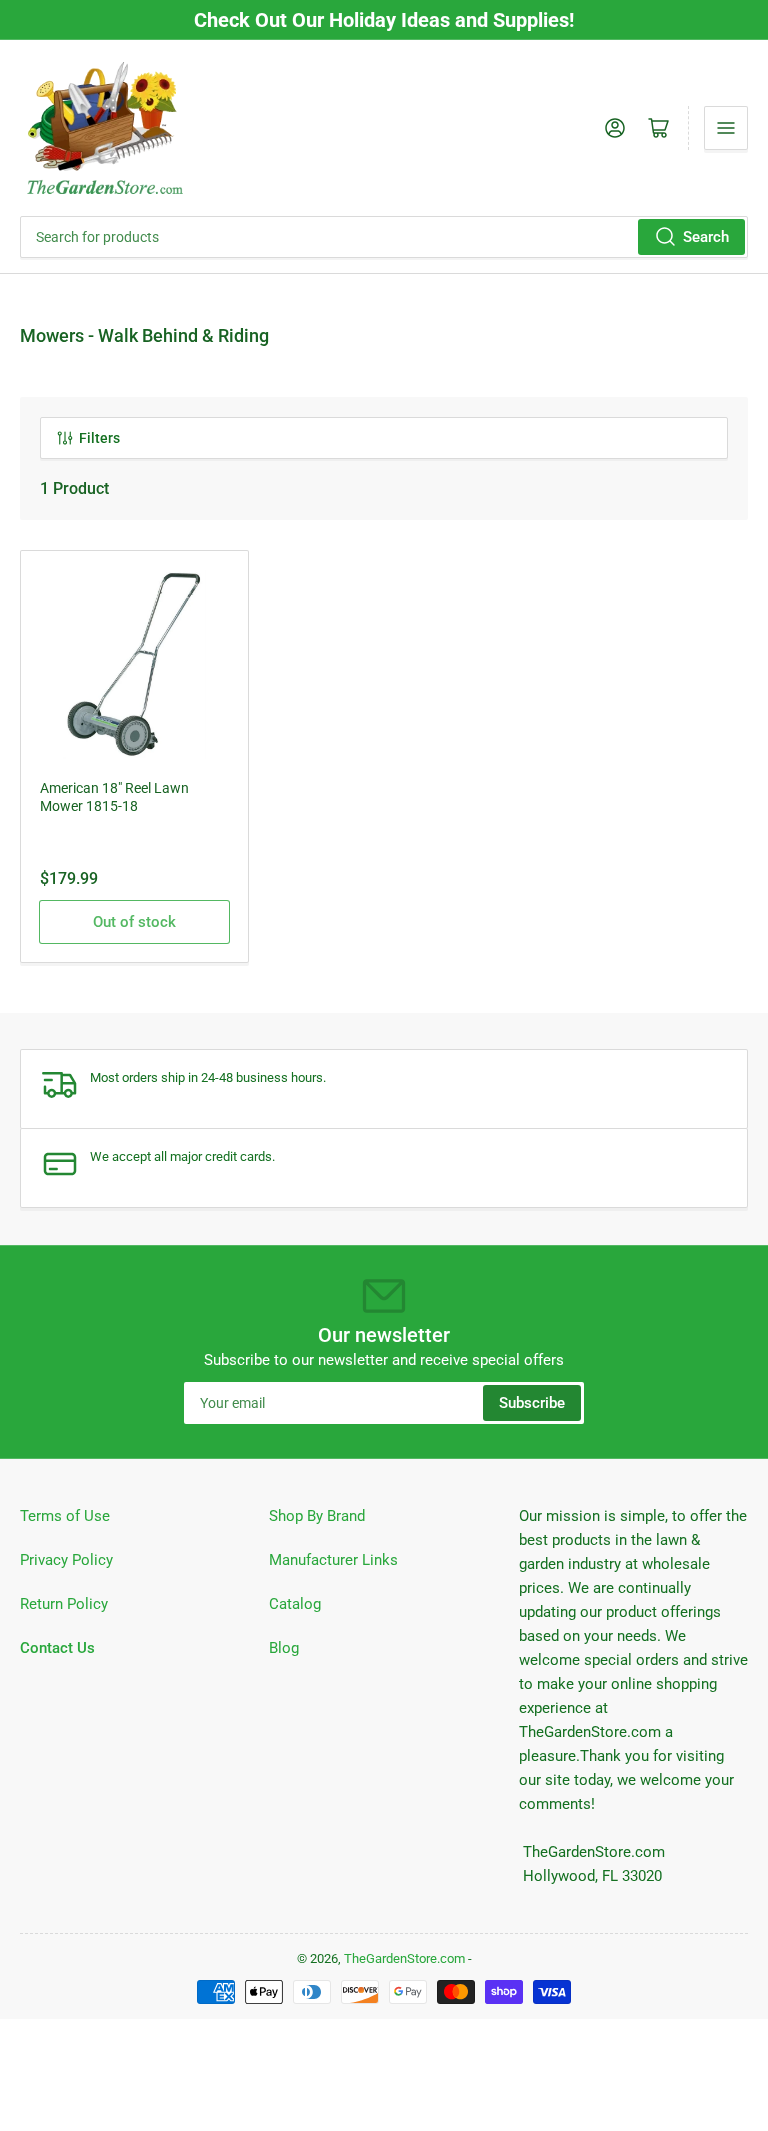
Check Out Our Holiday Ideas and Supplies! (384, 20)
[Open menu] (726, 128)
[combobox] (384, 237)
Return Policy (64, 1604)
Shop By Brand (317, 1516)
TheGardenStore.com (404, 1958)
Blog (284, 1648)
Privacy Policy (66, 1560)
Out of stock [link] (134, 922)
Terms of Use (65, 1516)
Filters (99, 438)
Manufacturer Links (333, 1560)
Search (706, 237)
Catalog (295, 1604)
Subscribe (532, 1403)
